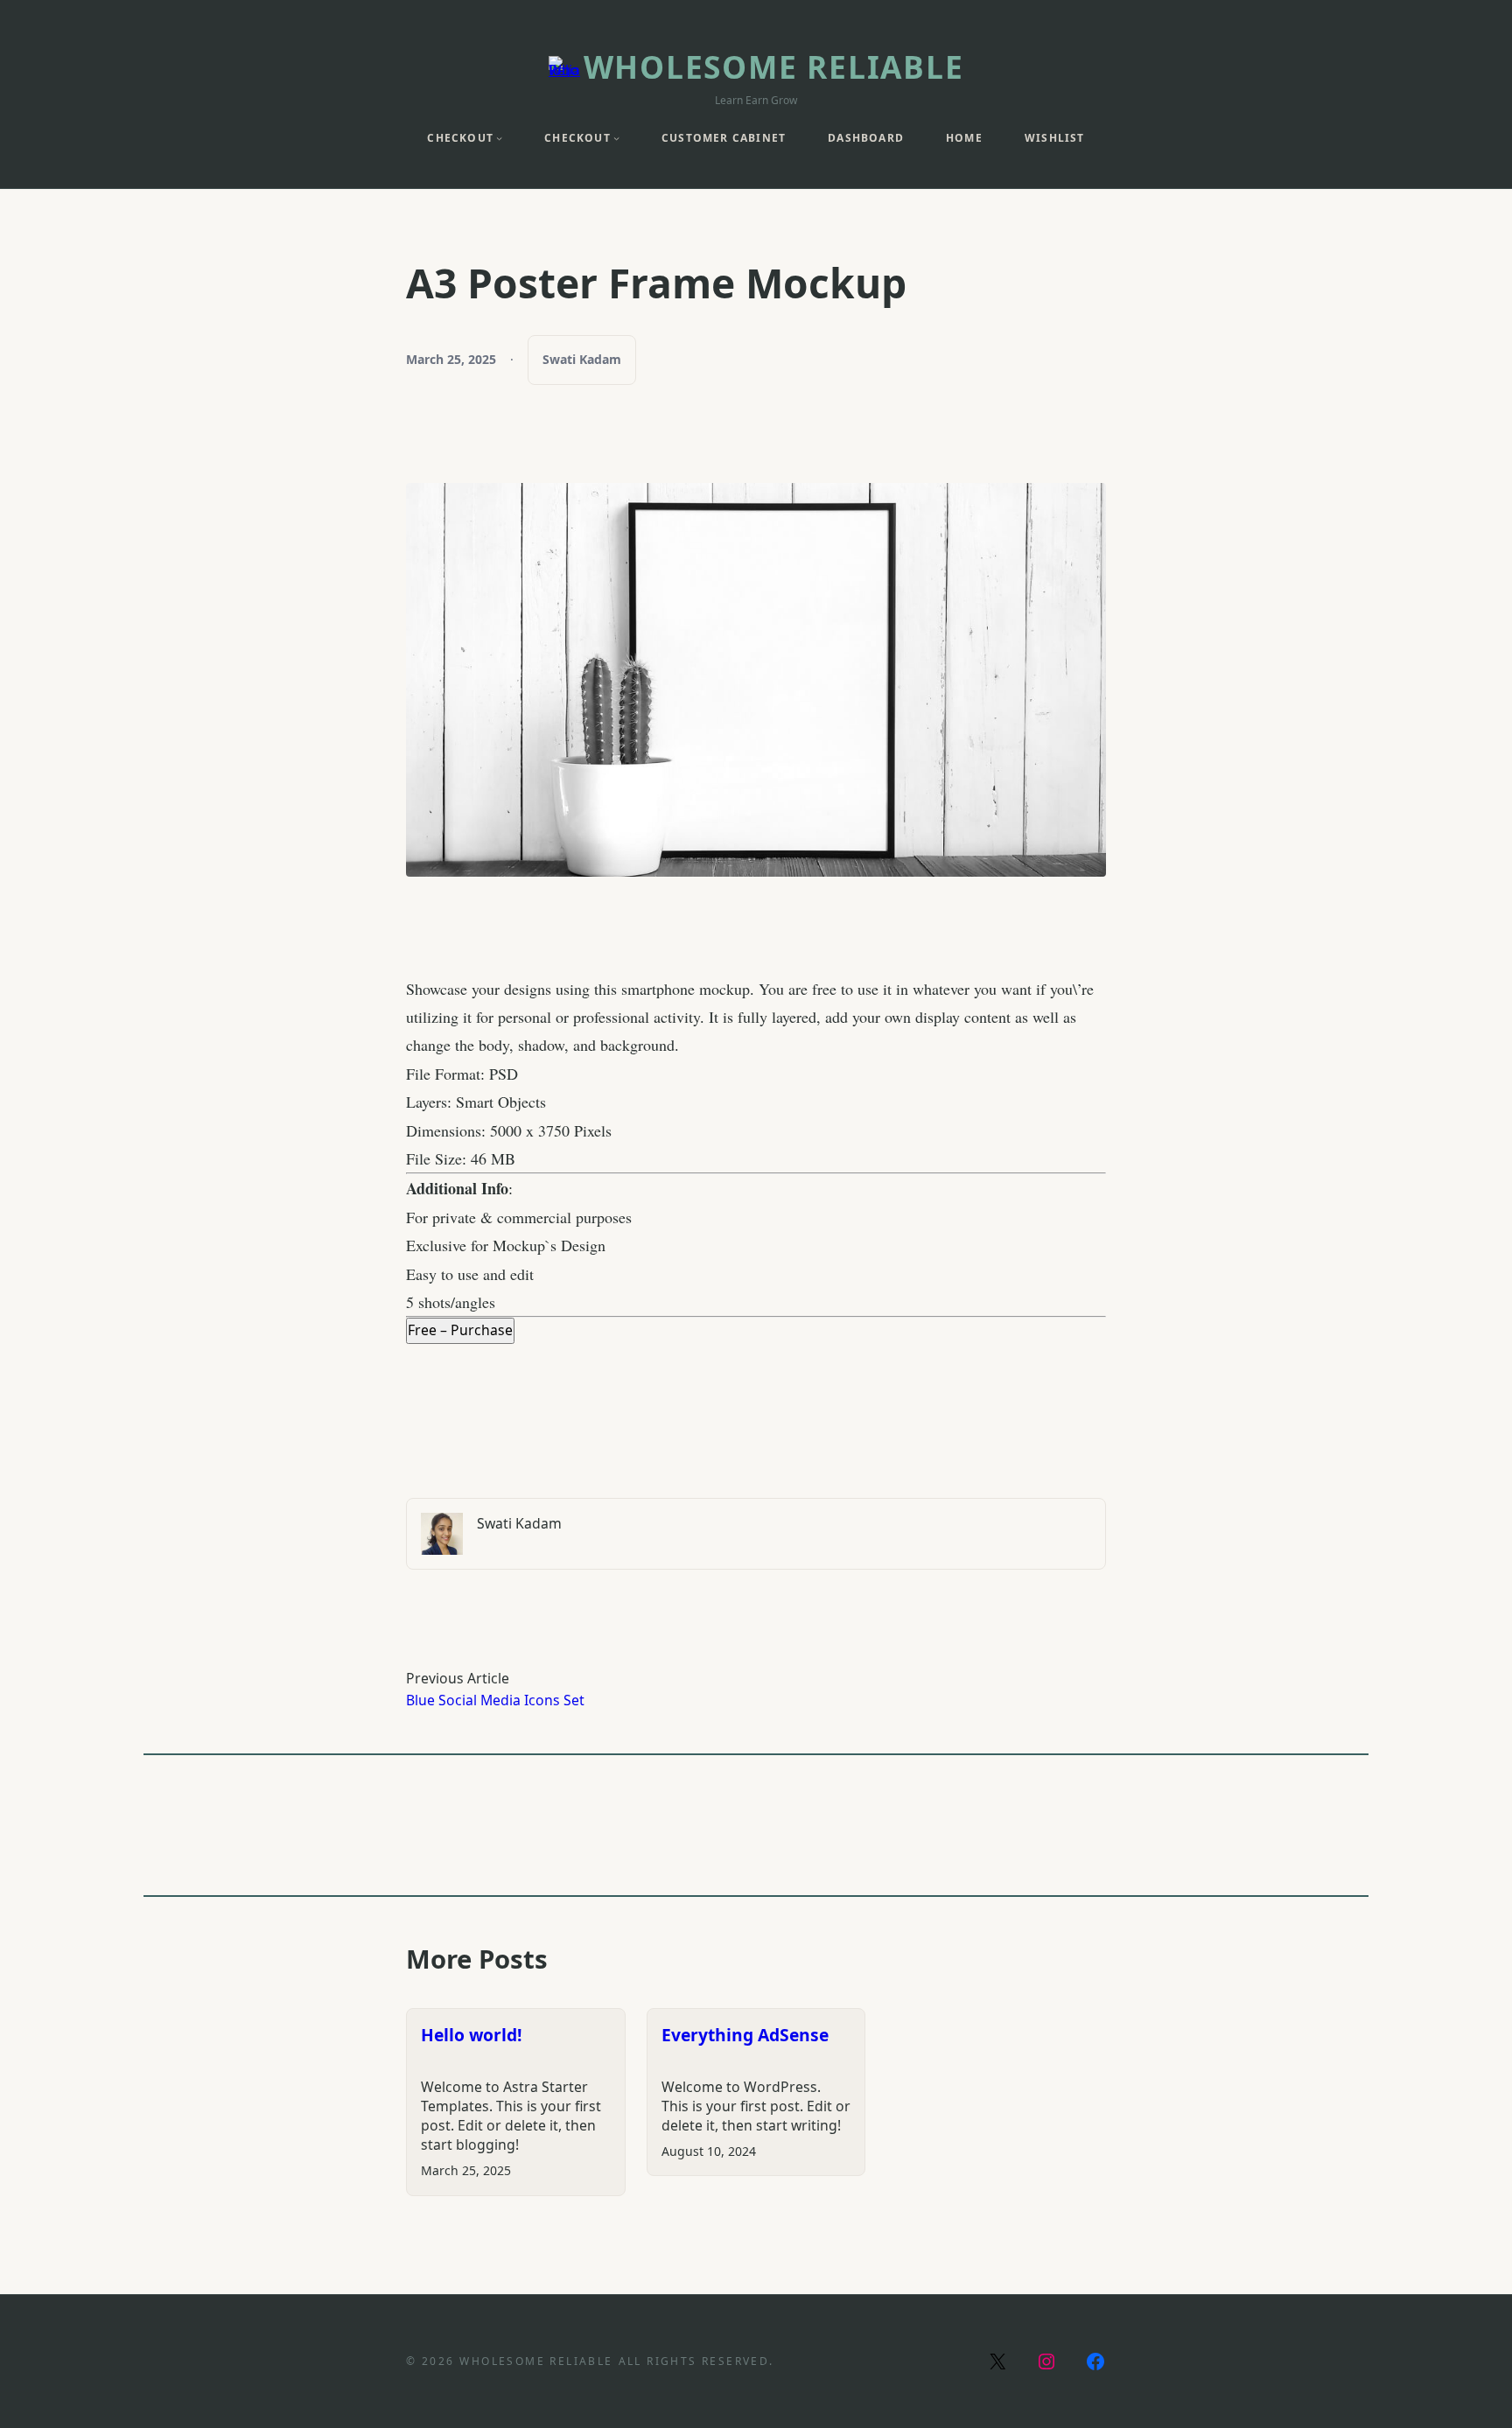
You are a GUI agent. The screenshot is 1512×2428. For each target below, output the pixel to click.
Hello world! (472, 2035)
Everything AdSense (745, 2035)
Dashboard (866, 138)
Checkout (460, 138)
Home (964, 138)
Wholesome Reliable (774, 66)
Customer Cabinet (724, 138)
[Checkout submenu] (499, 138)
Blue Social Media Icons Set (495, 1700)
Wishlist (1055, 138)
